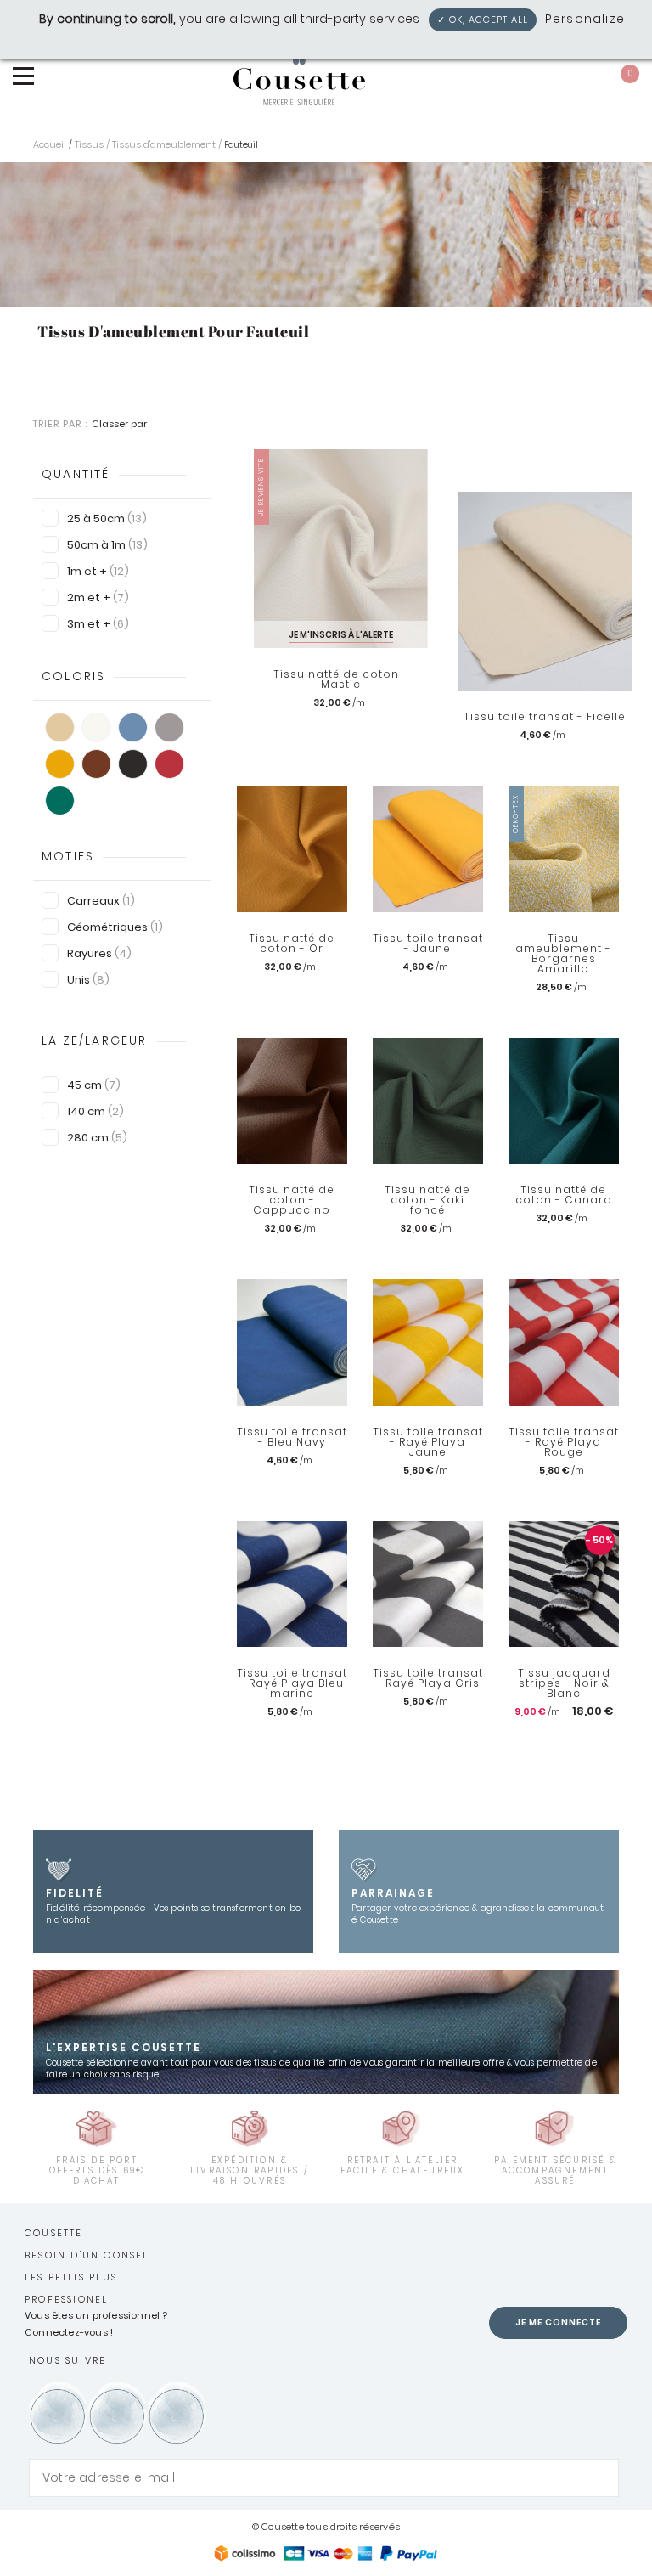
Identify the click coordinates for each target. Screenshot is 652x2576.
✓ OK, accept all (483, 20)
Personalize (585, 19)
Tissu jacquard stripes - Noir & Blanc (564, 1683)
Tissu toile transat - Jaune (428, 944)
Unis (88, 980)
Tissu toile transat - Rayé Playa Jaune (428, 1442)
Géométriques (115, 927)
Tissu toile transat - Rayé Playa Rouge (564, 1442)
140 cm (96, 1111)
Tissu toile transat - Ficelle (545, 717)
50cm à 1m (107, 545)
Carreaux (101, 901)
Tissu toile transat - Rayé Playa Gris (428, 1678)
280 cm (97, 1138)
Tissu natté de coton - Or (292, 944)
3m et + (98, 624)
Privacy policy (334, 41)
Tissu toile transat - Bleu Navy (292, 1437)
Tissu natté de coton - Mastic (341, 679)
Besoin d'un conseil (89, 2255)
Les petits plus (71, 2277)
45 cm (94, 1085)
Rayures (99, 953)
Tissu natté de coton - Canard (564, 1195)
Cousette (54, 2233)
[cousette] (299, 73)
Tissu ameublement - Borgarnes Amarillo (563, 954)
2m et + (98, 597)
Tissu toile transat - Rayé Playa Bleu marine (292, 1683)
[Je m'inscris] (602, 2478)
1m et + (98, 571)
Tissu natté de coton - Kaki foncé (427, 1200)
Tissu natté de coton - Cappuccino (292, 1200)
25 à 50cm (107, 519)
